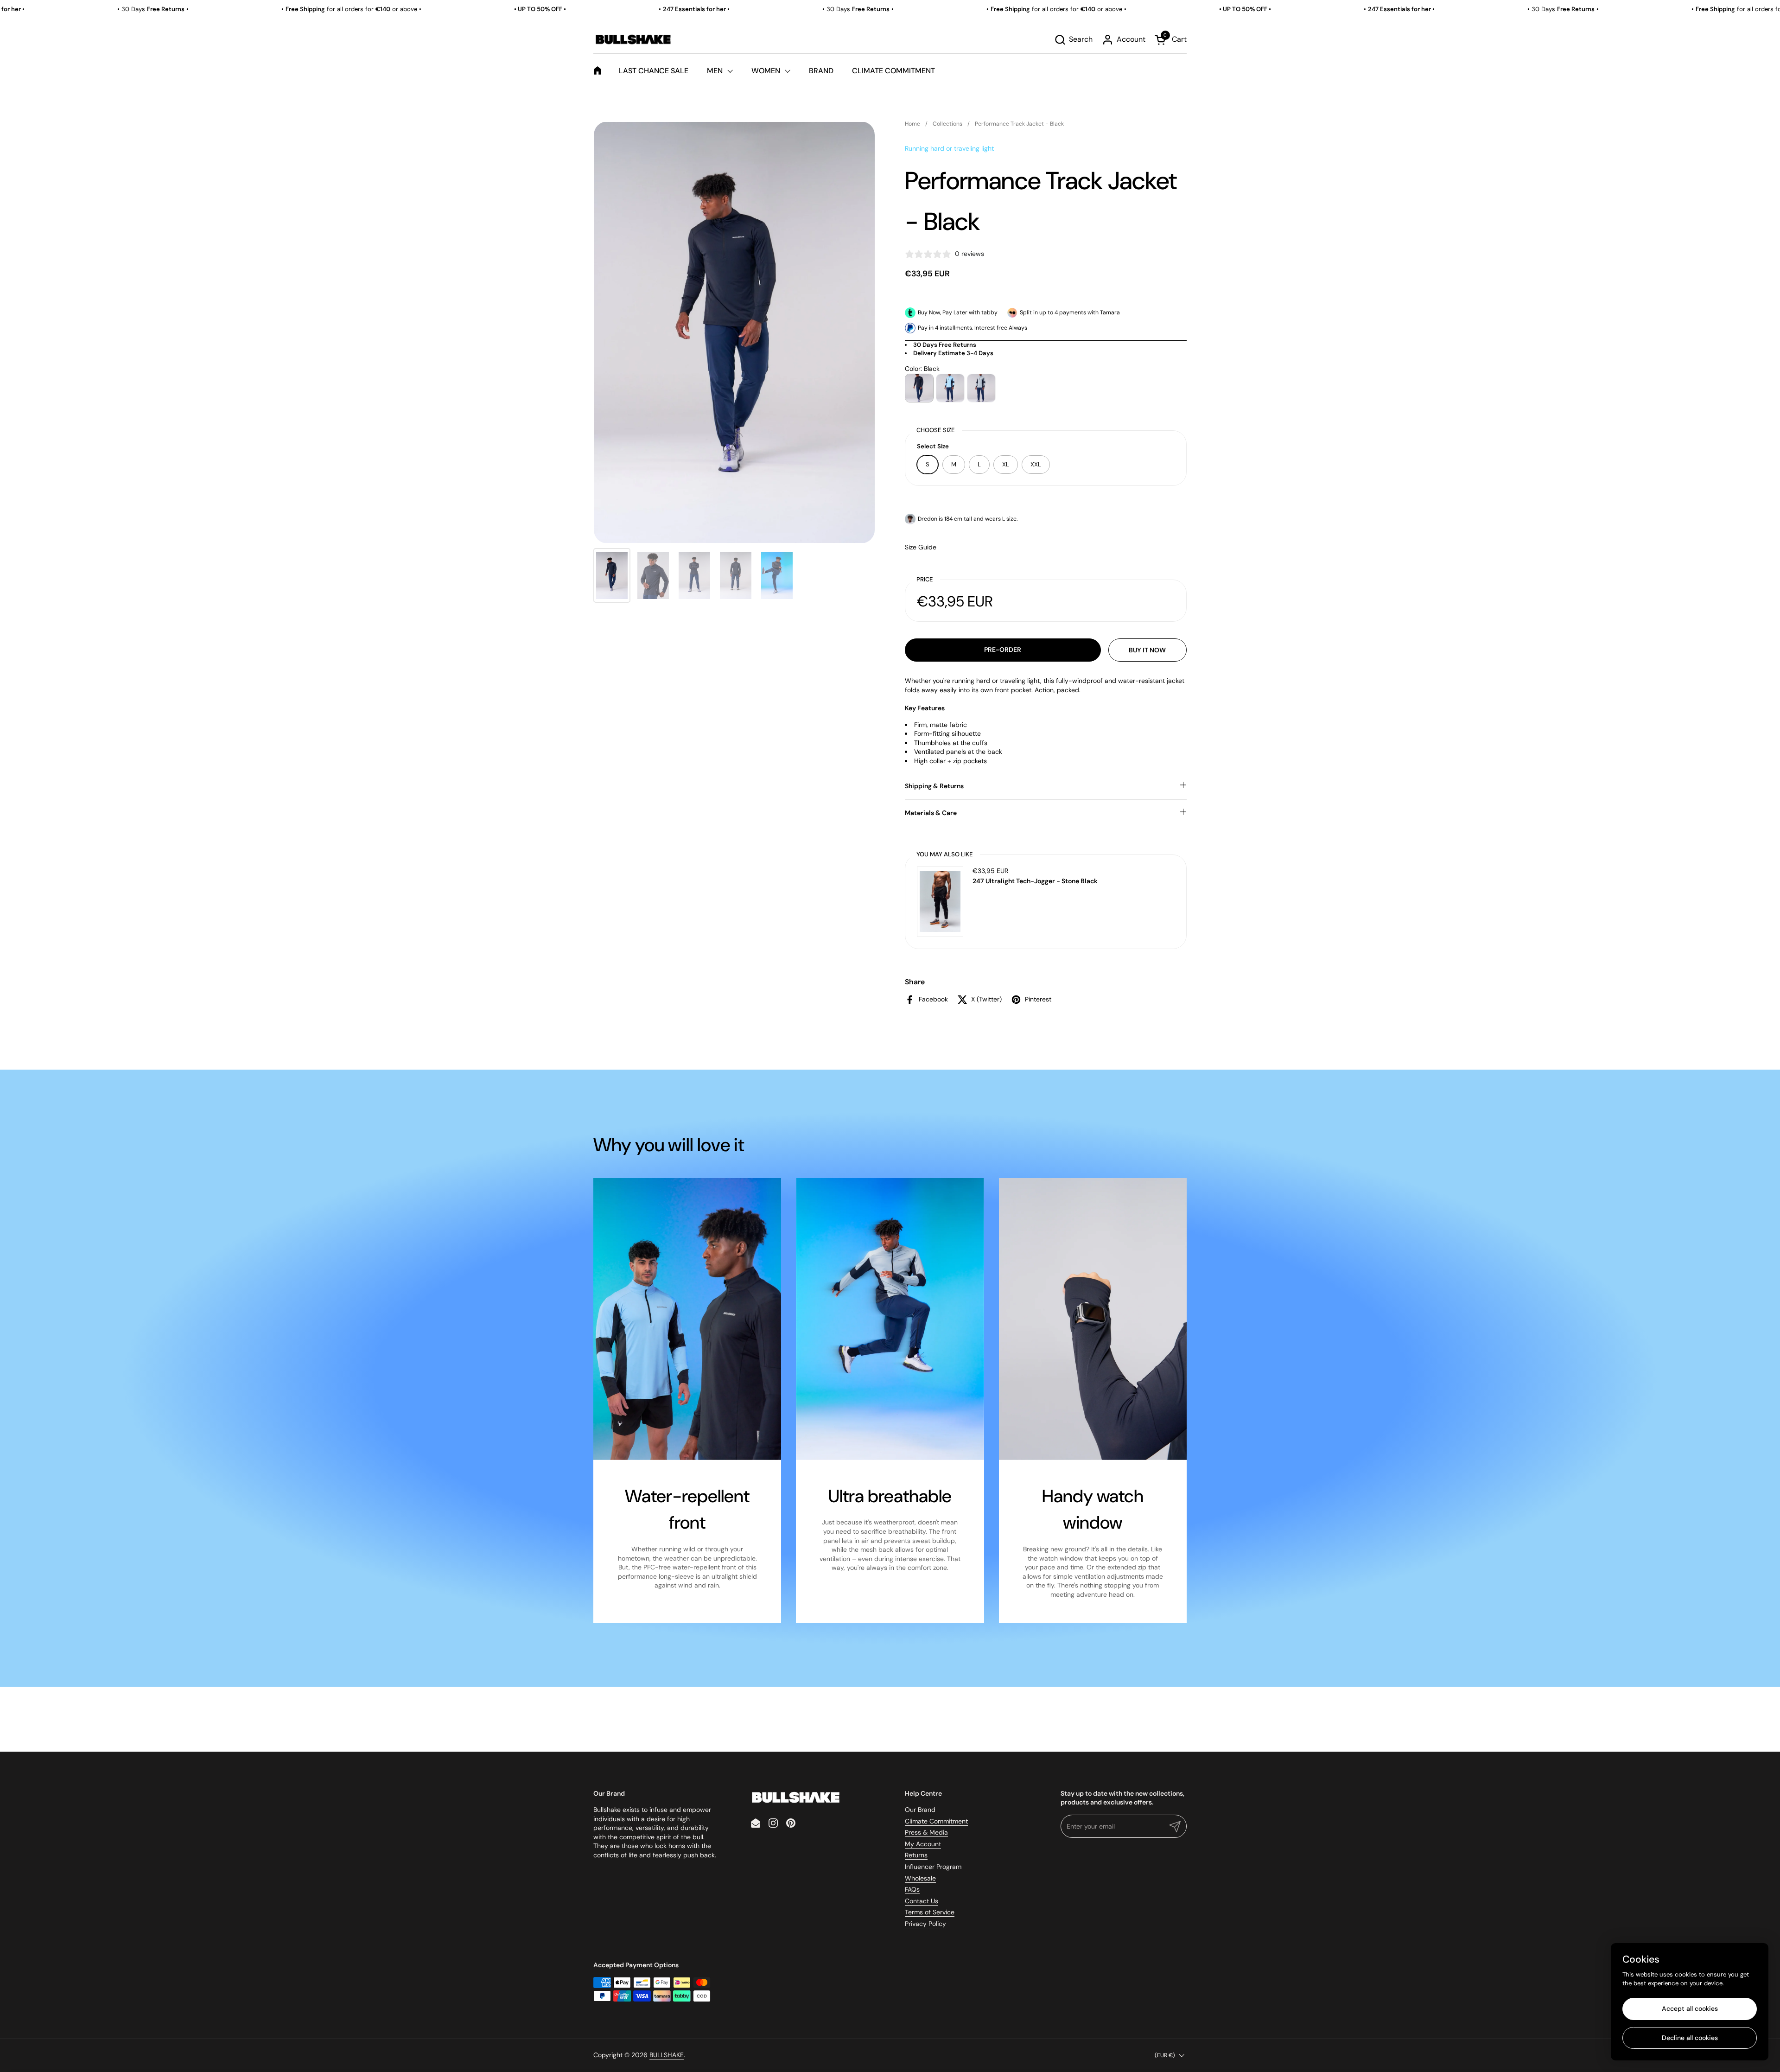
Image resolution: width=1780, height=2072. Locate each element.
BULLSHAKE (667, 2055)
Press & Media (926, 1832)
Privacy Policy (925, 1924)
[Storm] (981, 388)
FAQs (912, 1889)
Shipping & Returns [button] (934, 786)
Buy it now (1147, 650)
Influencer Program (933, 1867)
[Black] (919, 388)
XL (1006, 464)
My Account (923, 1844)
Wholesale (920, 1878)
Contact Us (922, 1901)
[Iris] (950, 388)
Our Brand (920, 1810)
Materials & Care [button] (931, 813)
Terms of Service (930, 1912)
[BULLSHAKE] (633, 39)
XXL (1036, 464)
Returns (916, 1855)
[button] (1073, 40)
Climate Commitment (936, 1821)
